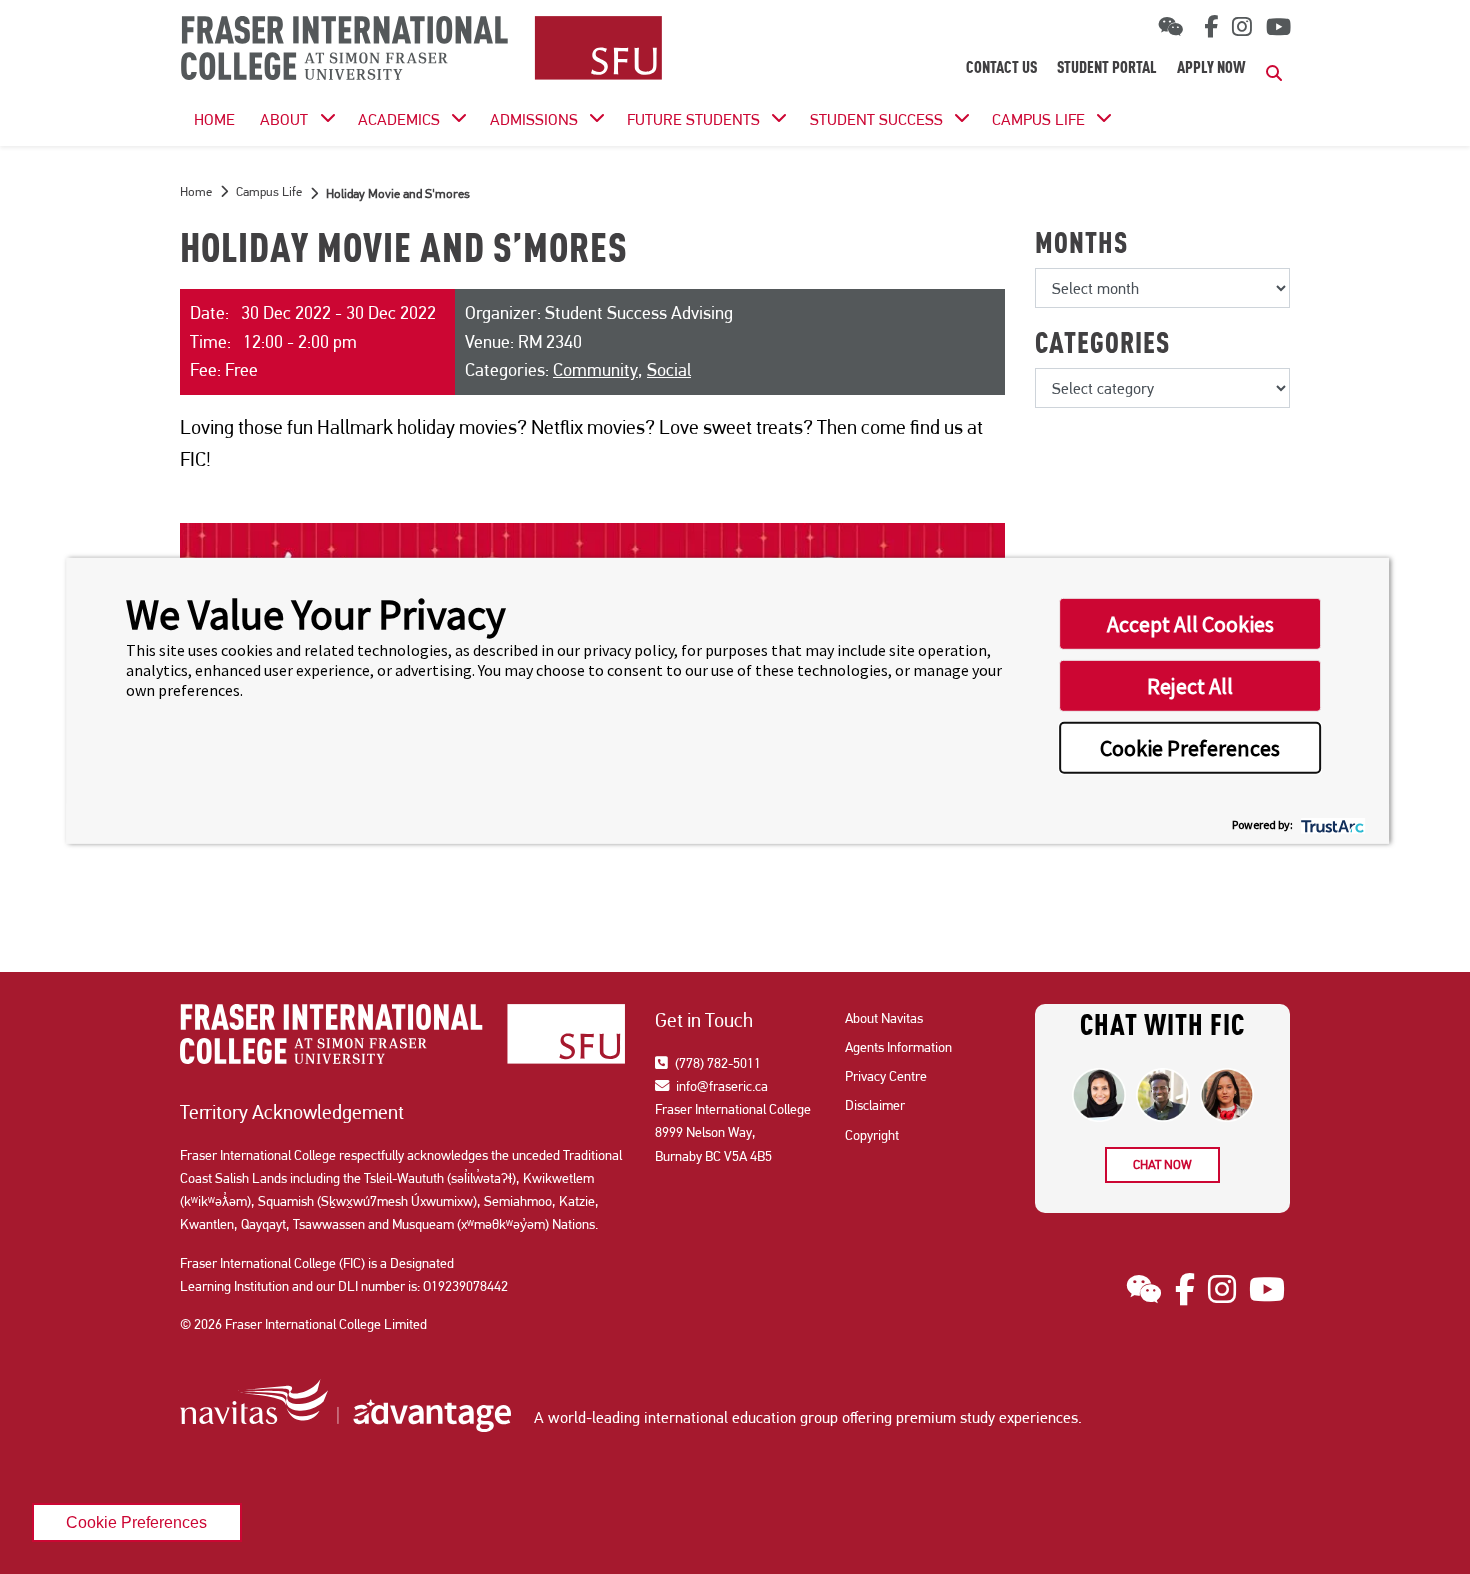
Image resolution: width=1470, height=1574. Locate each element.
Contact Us (1001, 69)
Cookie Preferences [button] (1190, 748)
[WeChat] (1170, 27)
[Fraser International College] (421, 49)
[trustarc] (1330, 823)
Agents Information (898, 1047)
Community (595, 369)
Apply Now (1211, 69)
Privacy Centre (886, 1076)
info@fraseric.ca (720, 1086)
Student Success (876, 119)
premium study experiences (987, 1417)
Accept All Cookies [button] (1190, 624)
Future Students (693, 119)
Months (1081, 246)
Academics (399, 119)
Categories (1102, 346)
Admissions (534, 119)
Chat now (1162, 1164)
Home (196, 191)
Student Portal (1107, 69)
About (284, 119)
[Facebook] (1207, 27)
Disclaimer (875, 1105)
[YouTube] (1278, 27)
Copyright (872, 1135)
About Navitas (884, 1018)
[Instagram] (1242, 27)
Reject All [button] (1190, 686)
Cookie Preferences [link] (136, 1522)
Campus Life (1038, 119)
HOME (214, 119)
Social (669, 369)
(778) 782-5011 (716, 1063)
